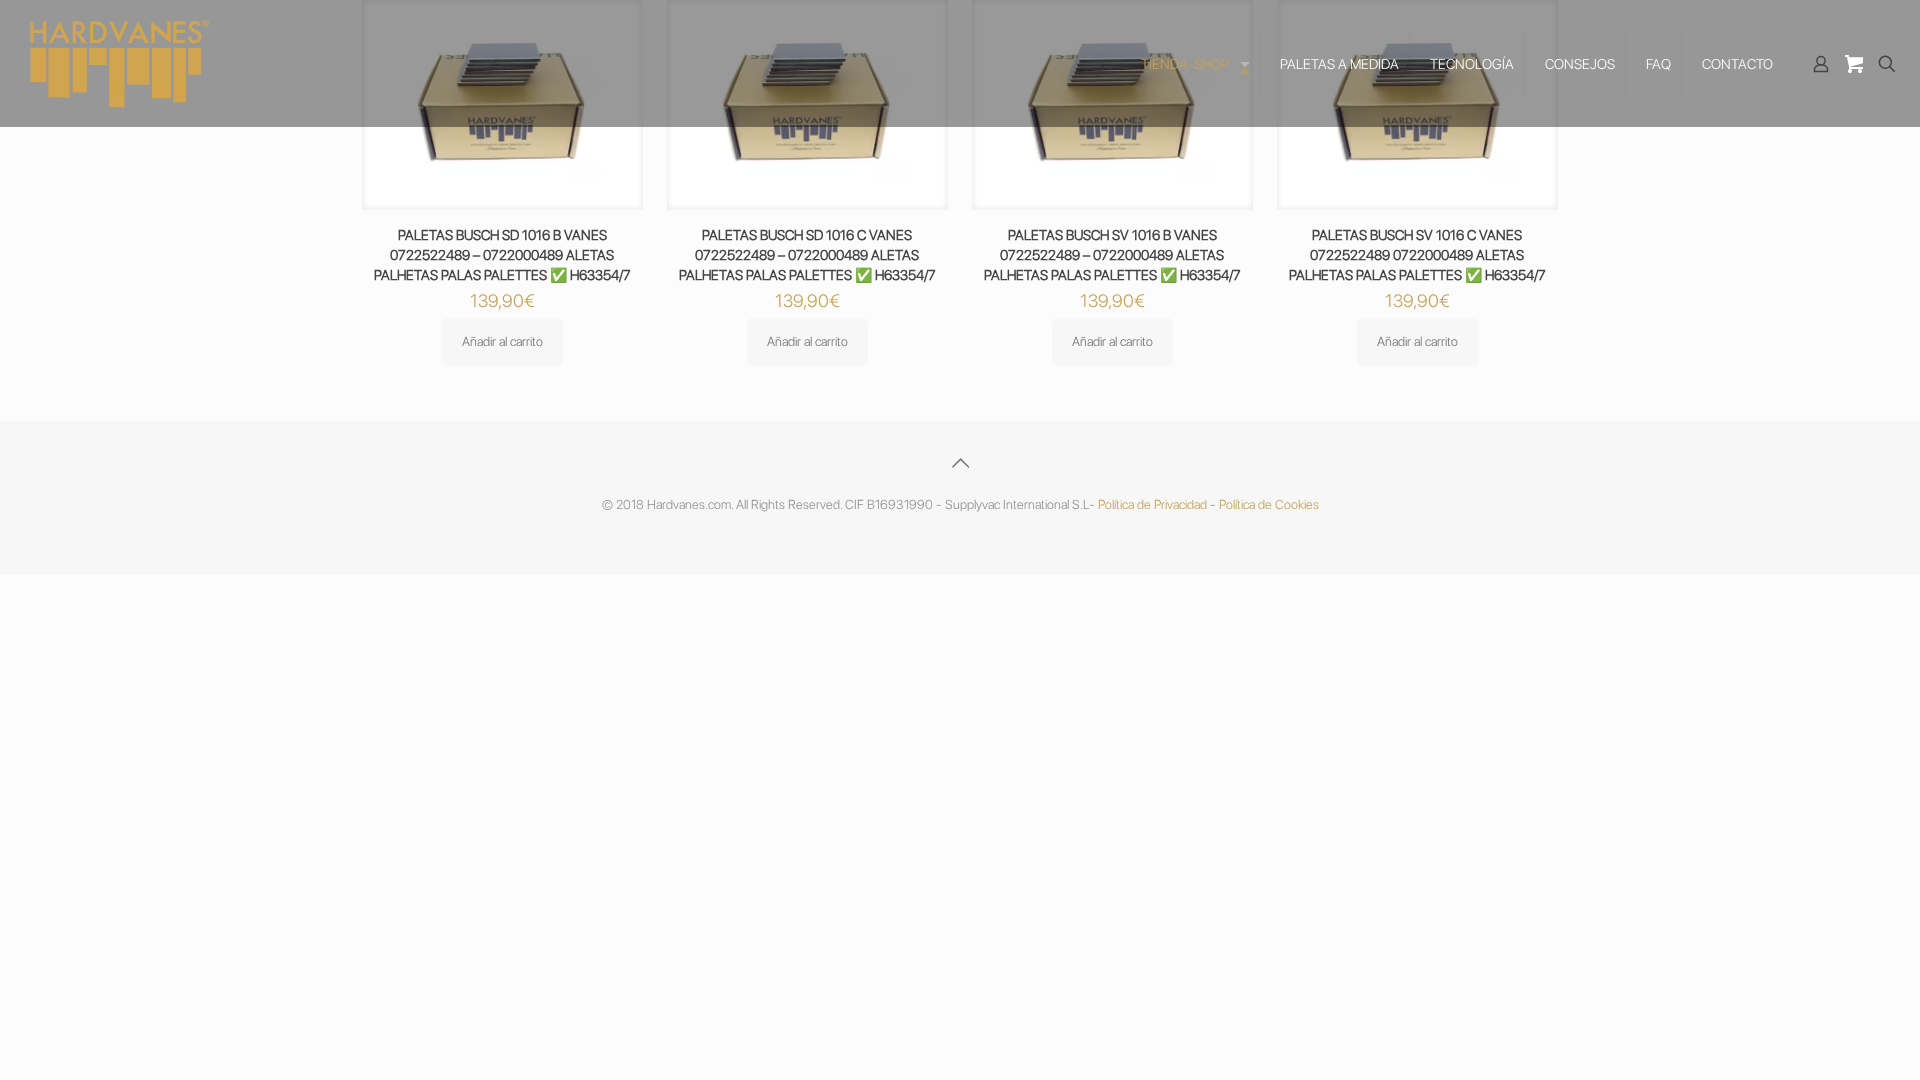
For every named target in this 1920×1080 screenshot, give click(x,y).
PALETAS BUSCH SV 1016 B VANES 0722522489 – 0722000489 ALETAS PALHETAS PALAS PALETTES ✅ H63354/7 (1112, 255)
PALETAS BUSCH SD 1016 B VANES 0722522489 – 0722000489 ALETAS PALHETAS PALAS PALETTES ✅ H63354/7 (502, 255)
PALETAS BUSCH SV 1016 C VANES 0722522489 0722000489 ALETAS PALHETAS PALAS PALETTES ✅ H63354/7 (1417, 255)
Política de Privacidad (1152, 504)
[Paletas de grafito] (120, 63)
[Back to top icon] (960, 463)
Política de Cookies (1269, 504)
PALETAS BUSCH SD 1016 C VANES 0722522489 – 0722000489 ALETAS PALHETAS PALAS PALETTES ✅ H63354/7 (807, 255)
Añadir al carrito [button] (502, 341)
